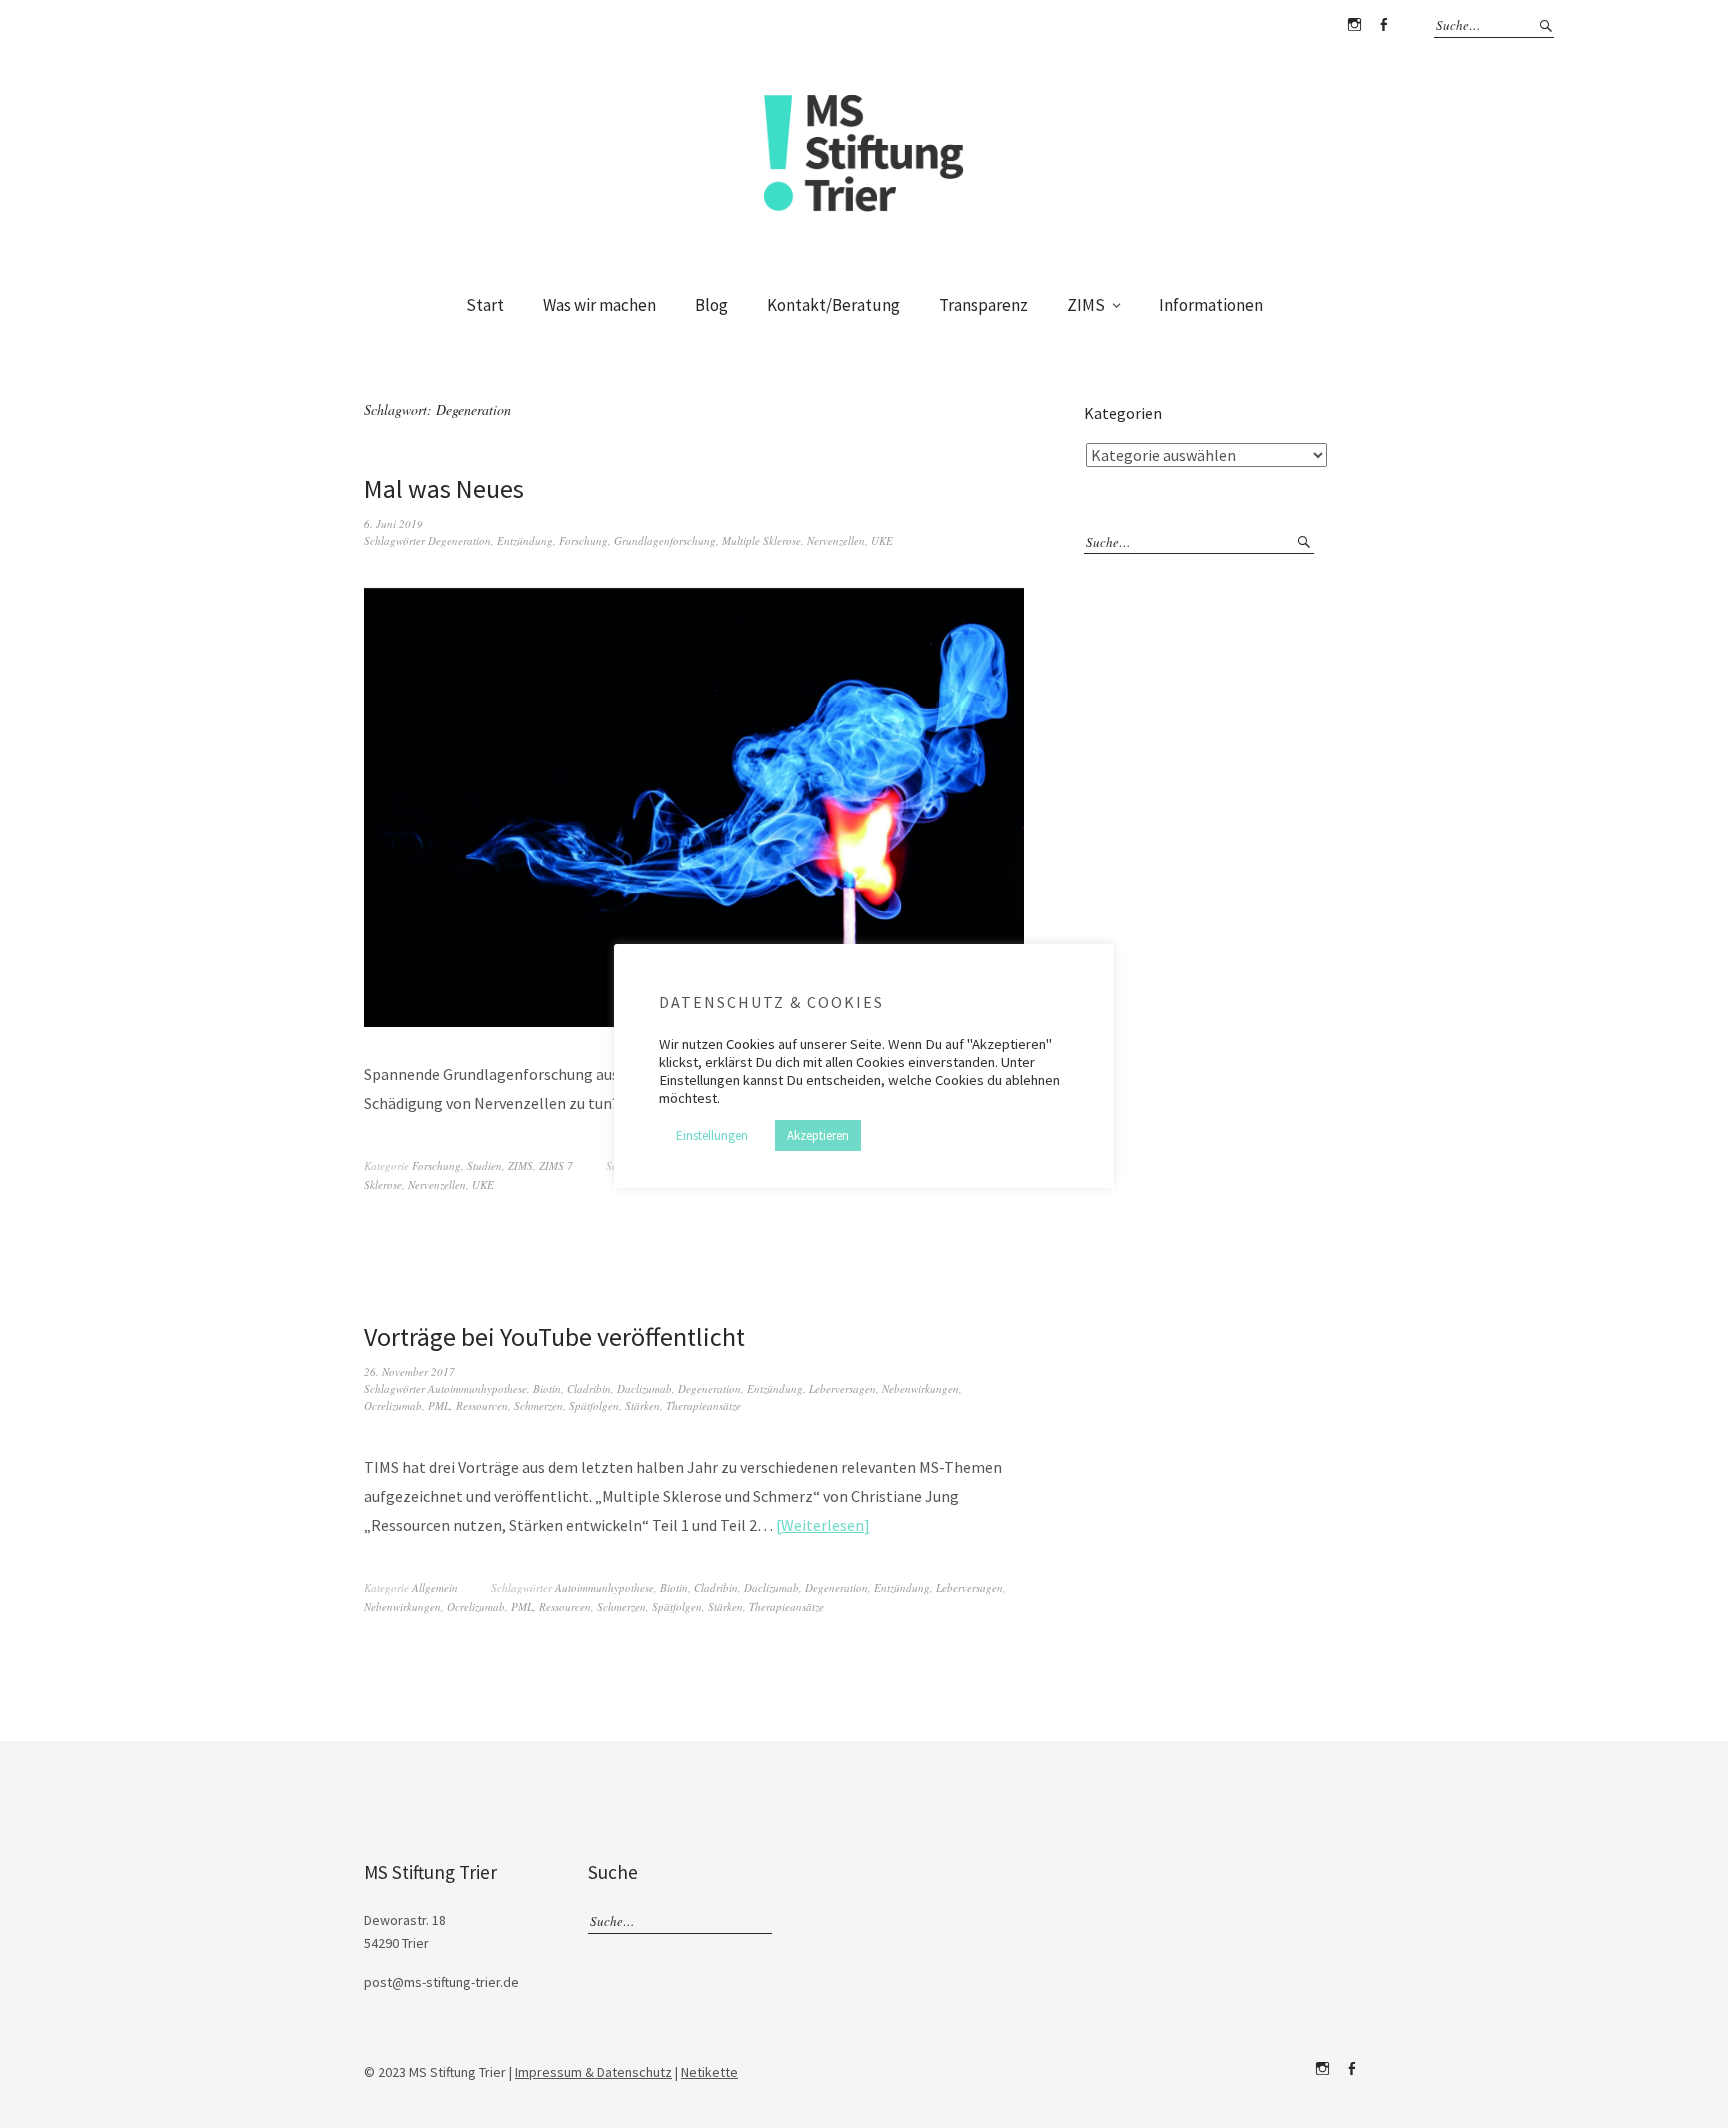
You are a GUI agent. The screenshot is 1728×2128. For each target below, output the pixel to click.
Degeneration (459, 540)
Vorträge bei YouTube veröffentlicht (554, 1336)
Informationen (1211, 305)
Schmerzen (538, 1405)
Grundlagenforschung (665, 540)
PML (439, 1405)
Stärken (642, 1405)
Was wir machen (599, 305)
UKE (882, 540)
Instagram (1354, 25)
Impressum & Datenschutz (593, 2072)
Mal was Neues (444, 488)
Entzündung (525, 540)
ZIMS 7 (556, 1165)
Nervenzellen (836, 540)
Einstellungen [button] (712, 1135)
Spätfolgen (594, 1405)
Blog (711, 305)
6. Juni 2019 (393, 523)
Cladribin (589, 1388)
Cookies (750, 1044)
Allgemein (435, 1587)
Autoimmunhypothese (477, 1388)
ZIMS (1086, 305)
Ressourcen (482, 1405)
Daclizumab (644, 1388)
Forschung (583, 540)
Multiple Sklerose (761, 540)
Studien (484, 1165)
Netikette (709, 2072)
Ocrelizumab (393, 1405)
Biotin (547, 1388)
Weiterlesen (822, 1525)
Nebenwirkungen (920, 1388)
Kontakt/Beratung (833, 305)
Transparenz (983, 305)
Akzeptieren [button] (818, 1135)
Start (485, 305)
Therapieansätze (703, 1405)
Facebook (1383, 25)
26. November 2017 (409, 1371)
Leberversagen (842, 1388)
